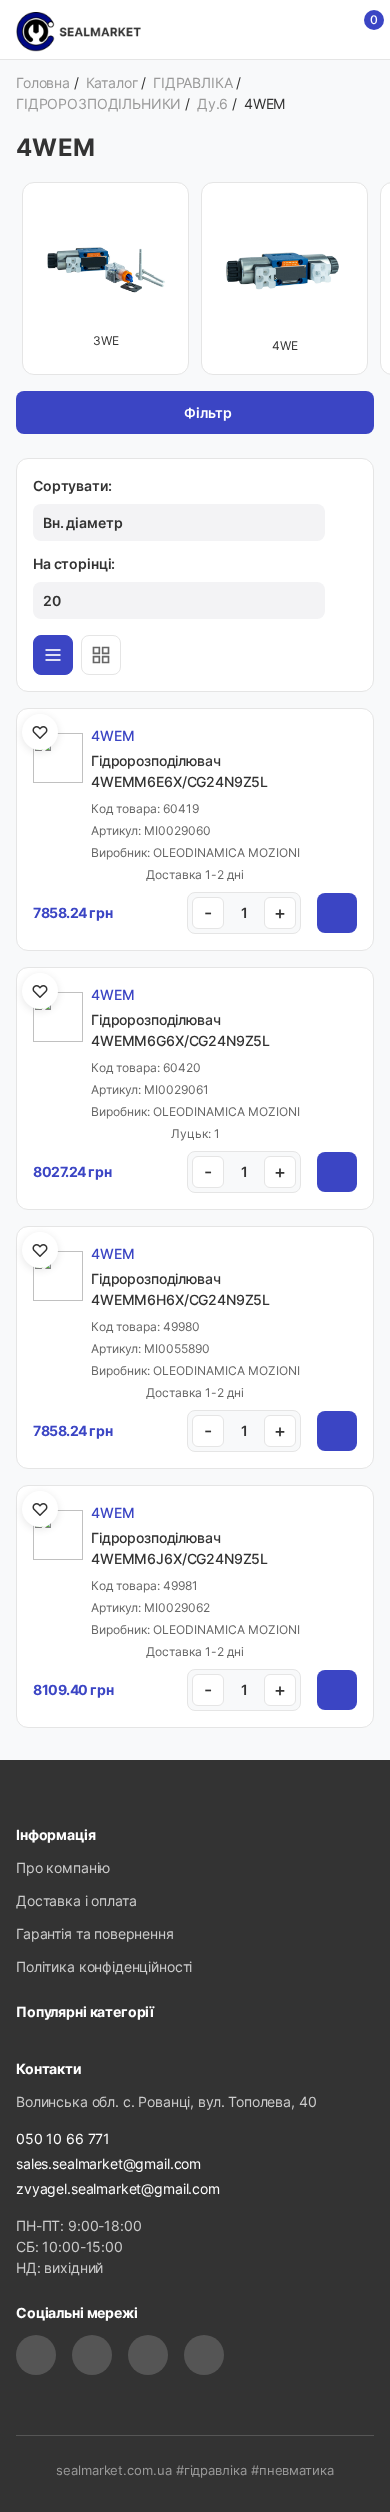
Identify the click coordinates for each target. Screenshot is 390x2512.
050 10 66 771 (63, 2138)
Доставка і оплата (76, 1900)
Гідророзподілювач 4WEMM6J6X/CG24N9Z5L (179, 1548)
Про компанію (63, 1867)
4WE (285, 345)
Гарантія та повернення (95, 1933)
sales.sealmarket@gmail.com (108, 2163)
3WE (106, 340)
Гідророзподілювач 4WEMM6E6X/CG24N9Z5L (179, 771)
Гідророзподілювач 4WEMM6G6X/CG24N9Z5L (180, 1030)
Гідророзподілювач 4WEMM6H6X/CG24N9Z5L (180, 1289)
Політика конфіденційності (104, 1966)
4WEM (112, 735)
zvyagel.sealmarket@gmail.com (118, 2188)
